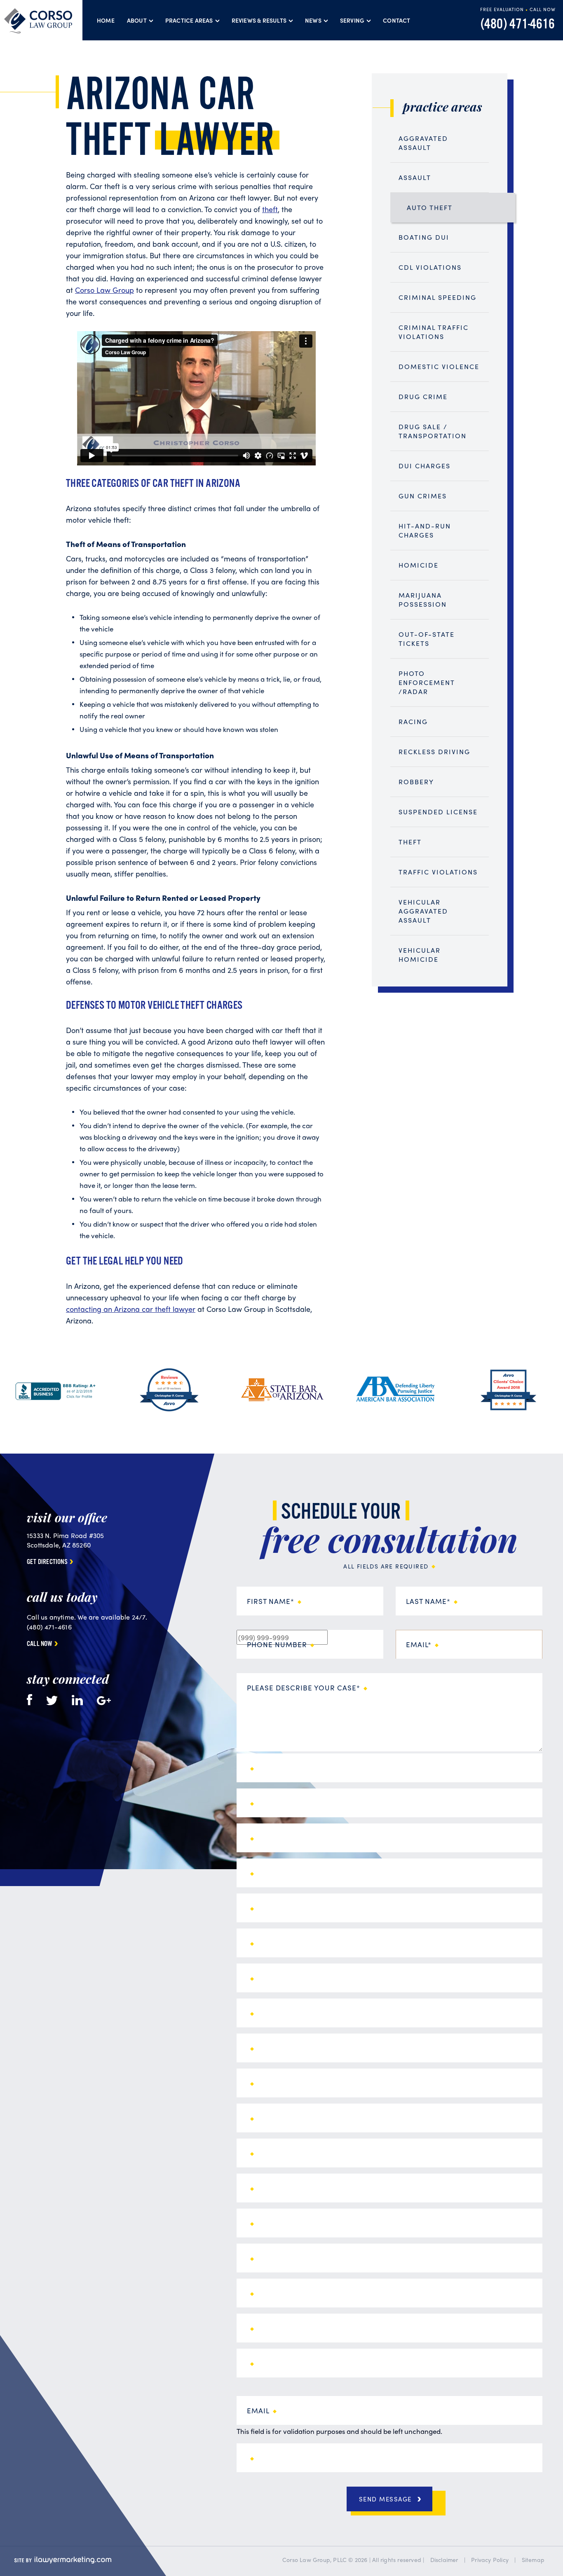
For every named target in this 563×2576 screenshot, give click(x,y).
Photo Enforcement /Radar (427, 682)
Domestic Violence (439, 366)
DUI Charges (425, 466)
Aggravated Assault (423, 143)
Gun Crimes (423, 496)
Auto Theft (430, 207)
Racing (413, 721)
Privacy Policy (490, 2560)
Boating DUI (424, 237)
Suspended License (438, 812)
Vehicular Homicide (420, 955)
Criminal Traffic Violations (434, 332)
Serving (352, 20)
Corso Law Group (104, 290)
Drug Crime (423, 396)
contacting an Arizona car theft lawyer (131, 1309)
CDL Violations (430, 267)
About (137, 20)
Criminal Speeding (437, 297)
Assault (415, 177)
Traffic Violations (438, 872)
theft (270, 209)
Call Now (40, 1644)
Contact (396, 20)
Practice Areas (189, 20)
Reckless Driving (434, 752)
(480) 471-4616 (518, 25)
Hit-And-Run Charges (425, 530)
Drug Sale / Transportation (433, 431)
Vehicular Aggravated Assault (423, 911)
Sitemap (533, 2560)
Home (106, 20)
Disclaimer (444, 2560)
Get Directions (47, 1562)
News (313, 20)
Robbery (416, 782)
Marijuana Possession (423, 600)
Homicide (419, 565)
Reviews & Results (259, 20)
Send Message (385, 2499)
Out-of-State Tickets (427, 639)
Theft (410, 842)
